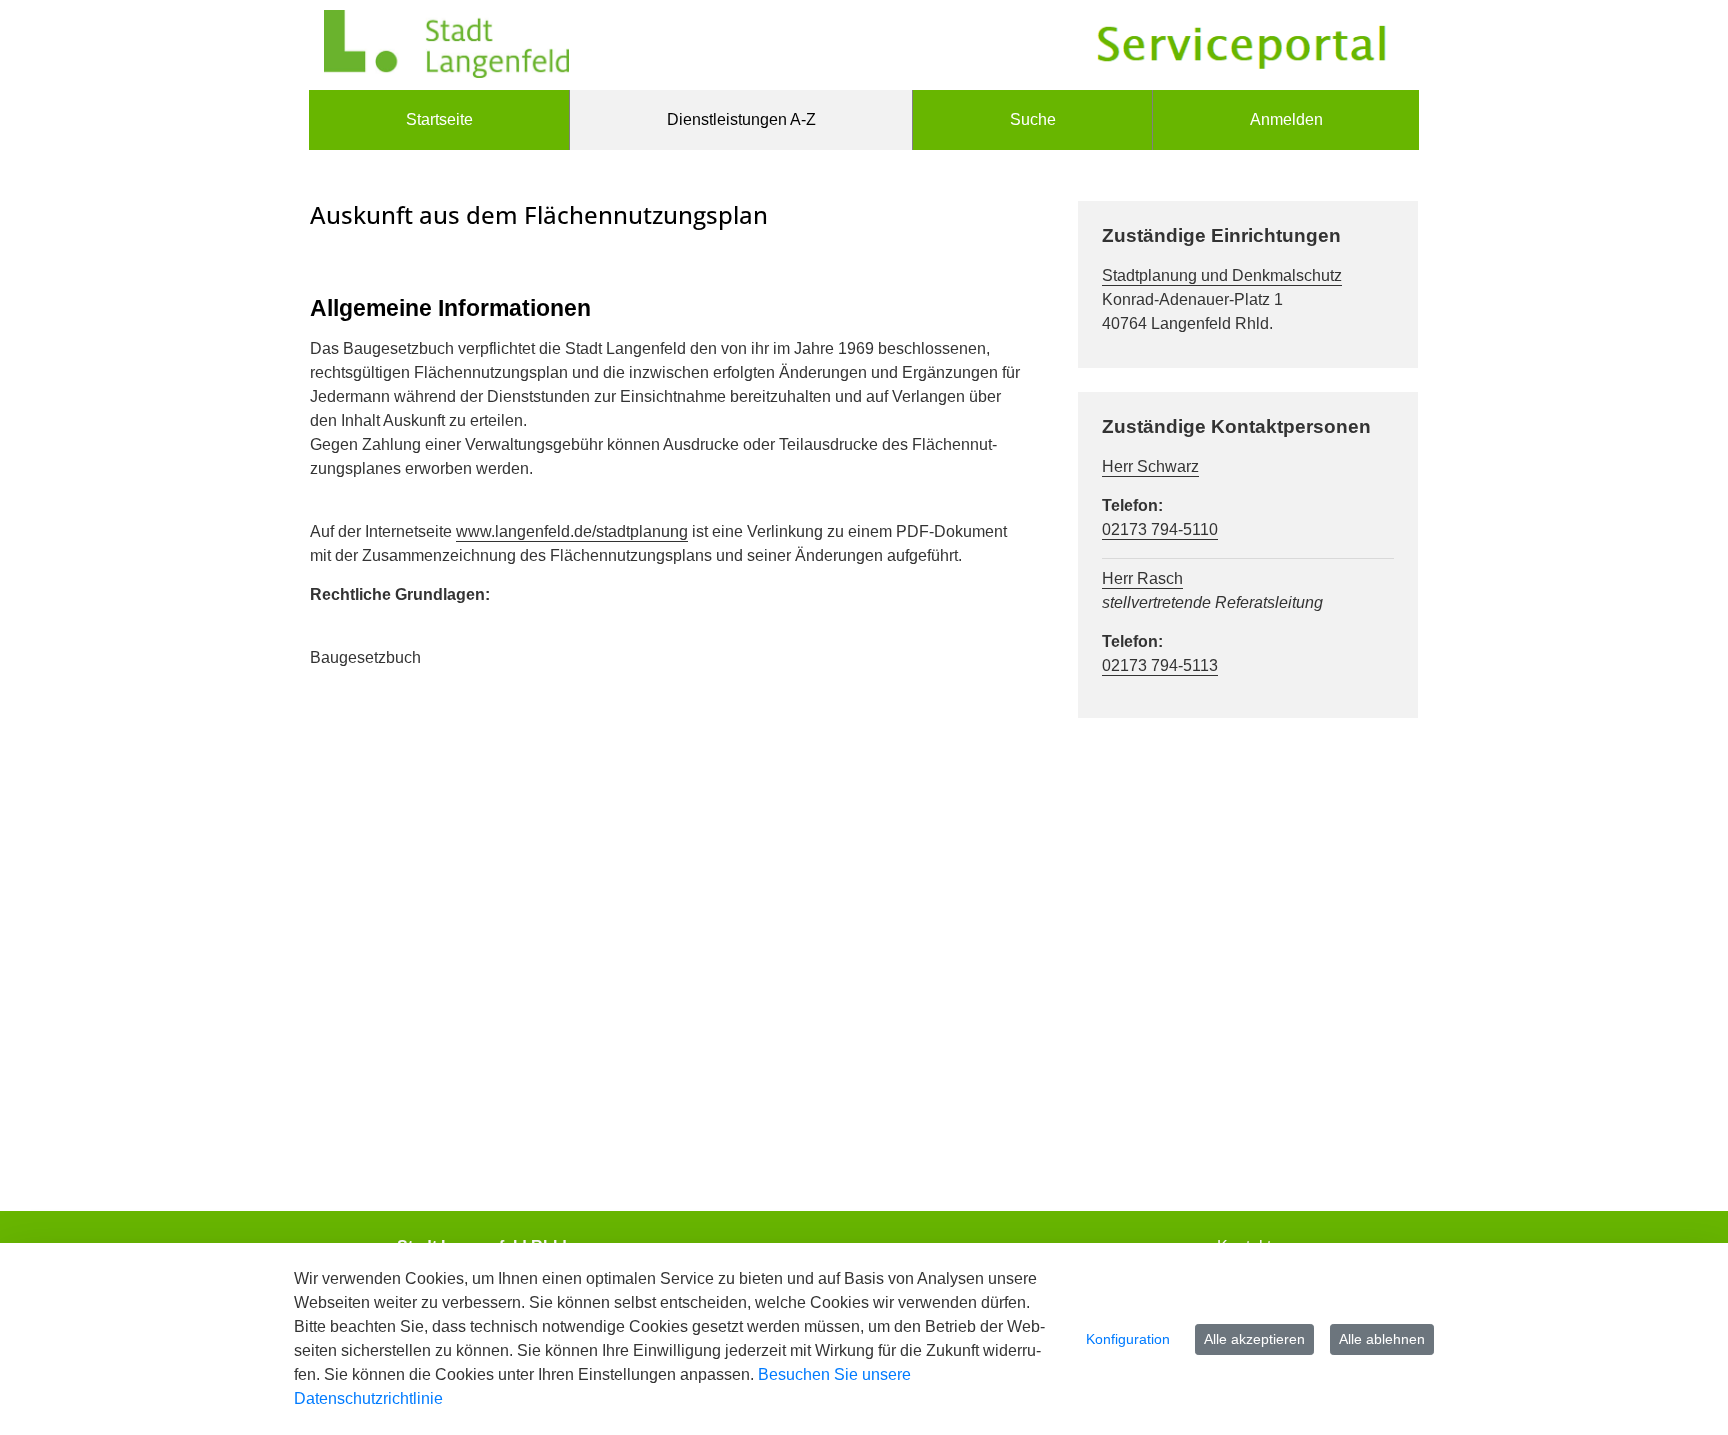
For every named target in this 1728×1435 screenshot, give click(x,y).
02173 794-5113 (1160, 665)
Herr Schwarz (1150, 466)
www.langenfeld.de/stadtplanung (572, 531)
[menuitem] (439, 120)
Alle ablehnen (1382, 1339)
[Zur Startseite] (446, 45)
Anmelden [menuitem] (1286, 119)
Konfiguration (1128, 1339)
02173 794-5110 (1160, 529)
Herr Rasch (1142, 578)
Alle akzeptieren (1254, 1339)
